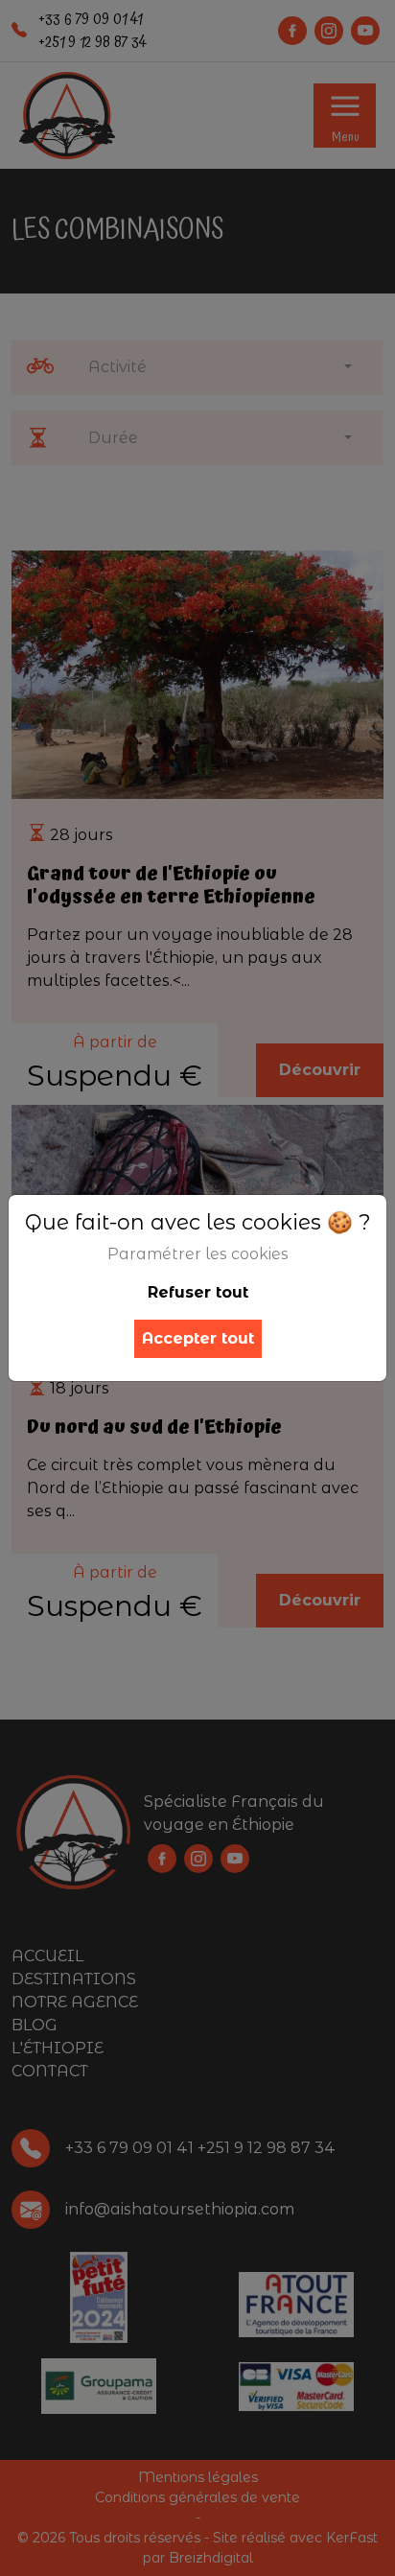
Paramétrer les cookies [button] (198, 1254)
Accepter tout (198, 1338)
